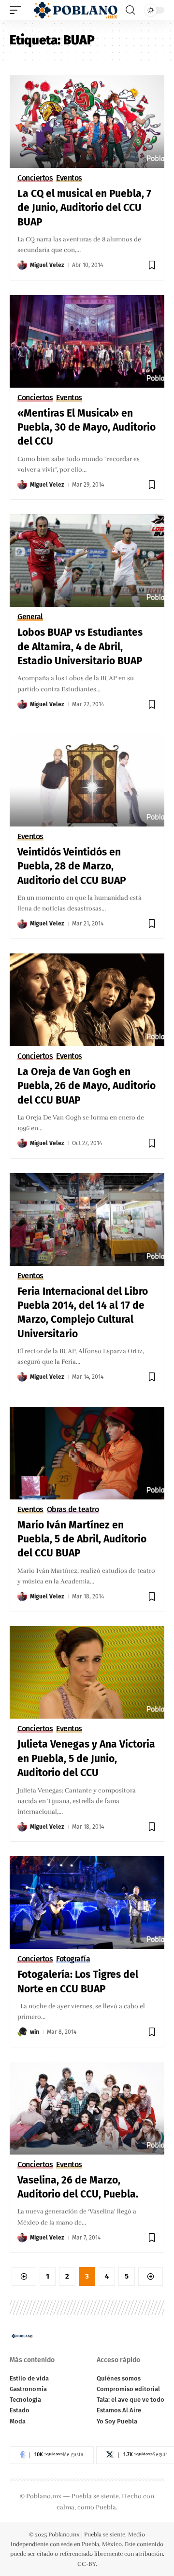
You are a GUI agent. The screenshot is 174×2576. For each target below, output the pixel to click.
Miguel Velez (47, 265)
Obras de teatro (73, 1510)
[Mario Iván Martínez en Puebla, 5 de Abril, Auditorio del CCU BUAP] (87, 1453)
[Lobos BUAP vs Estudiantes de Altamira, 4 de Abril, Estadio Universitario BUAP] (87, 560)
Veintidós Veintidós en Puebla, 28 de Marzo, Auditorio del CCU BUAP (72, 866)
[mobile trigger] (18, 10)
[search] (130, 10)
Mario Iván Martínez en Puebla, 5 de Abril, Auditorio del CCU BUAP (82, 1539)
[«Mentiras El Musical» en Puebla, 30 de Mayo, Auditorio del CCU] (87, 341)
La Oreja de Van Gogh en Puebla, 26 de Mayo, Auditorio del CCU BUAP (87, 1086)
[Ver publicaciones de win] (22, 2032)
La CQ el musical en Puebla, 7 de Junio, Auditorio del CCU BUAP (84, 208)
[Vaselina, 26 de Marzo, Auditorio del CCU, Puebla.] (87, 2108)
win (35, 2032)
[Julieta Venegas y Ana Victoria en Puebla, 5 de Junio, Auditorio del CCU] (87, 1672)
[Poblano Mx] (75, 10)
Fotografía (73, 1959)
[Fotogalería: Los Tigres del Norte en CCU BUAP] (87, 1903)
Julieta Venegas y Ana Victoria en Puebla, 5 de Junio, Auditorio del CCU (86, 1758)
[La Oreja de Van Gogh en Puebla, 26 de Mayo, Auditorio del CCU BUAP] (87, 1000)
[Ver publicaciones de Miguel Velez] (22, 265)
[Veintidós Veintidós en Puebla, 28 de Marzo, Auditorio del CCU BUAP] (87, 780)
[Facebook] (52, 2455)
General (30, 617)
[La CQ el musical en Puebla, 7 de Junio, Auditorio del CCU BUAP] (87, 122)
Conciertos (35, 178)
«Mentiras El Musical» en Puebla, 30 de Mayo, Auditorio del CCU (87, 427)
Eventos (69, 178)
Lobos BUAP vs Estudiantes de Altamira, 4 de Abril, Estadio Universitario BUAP (80, 647)
